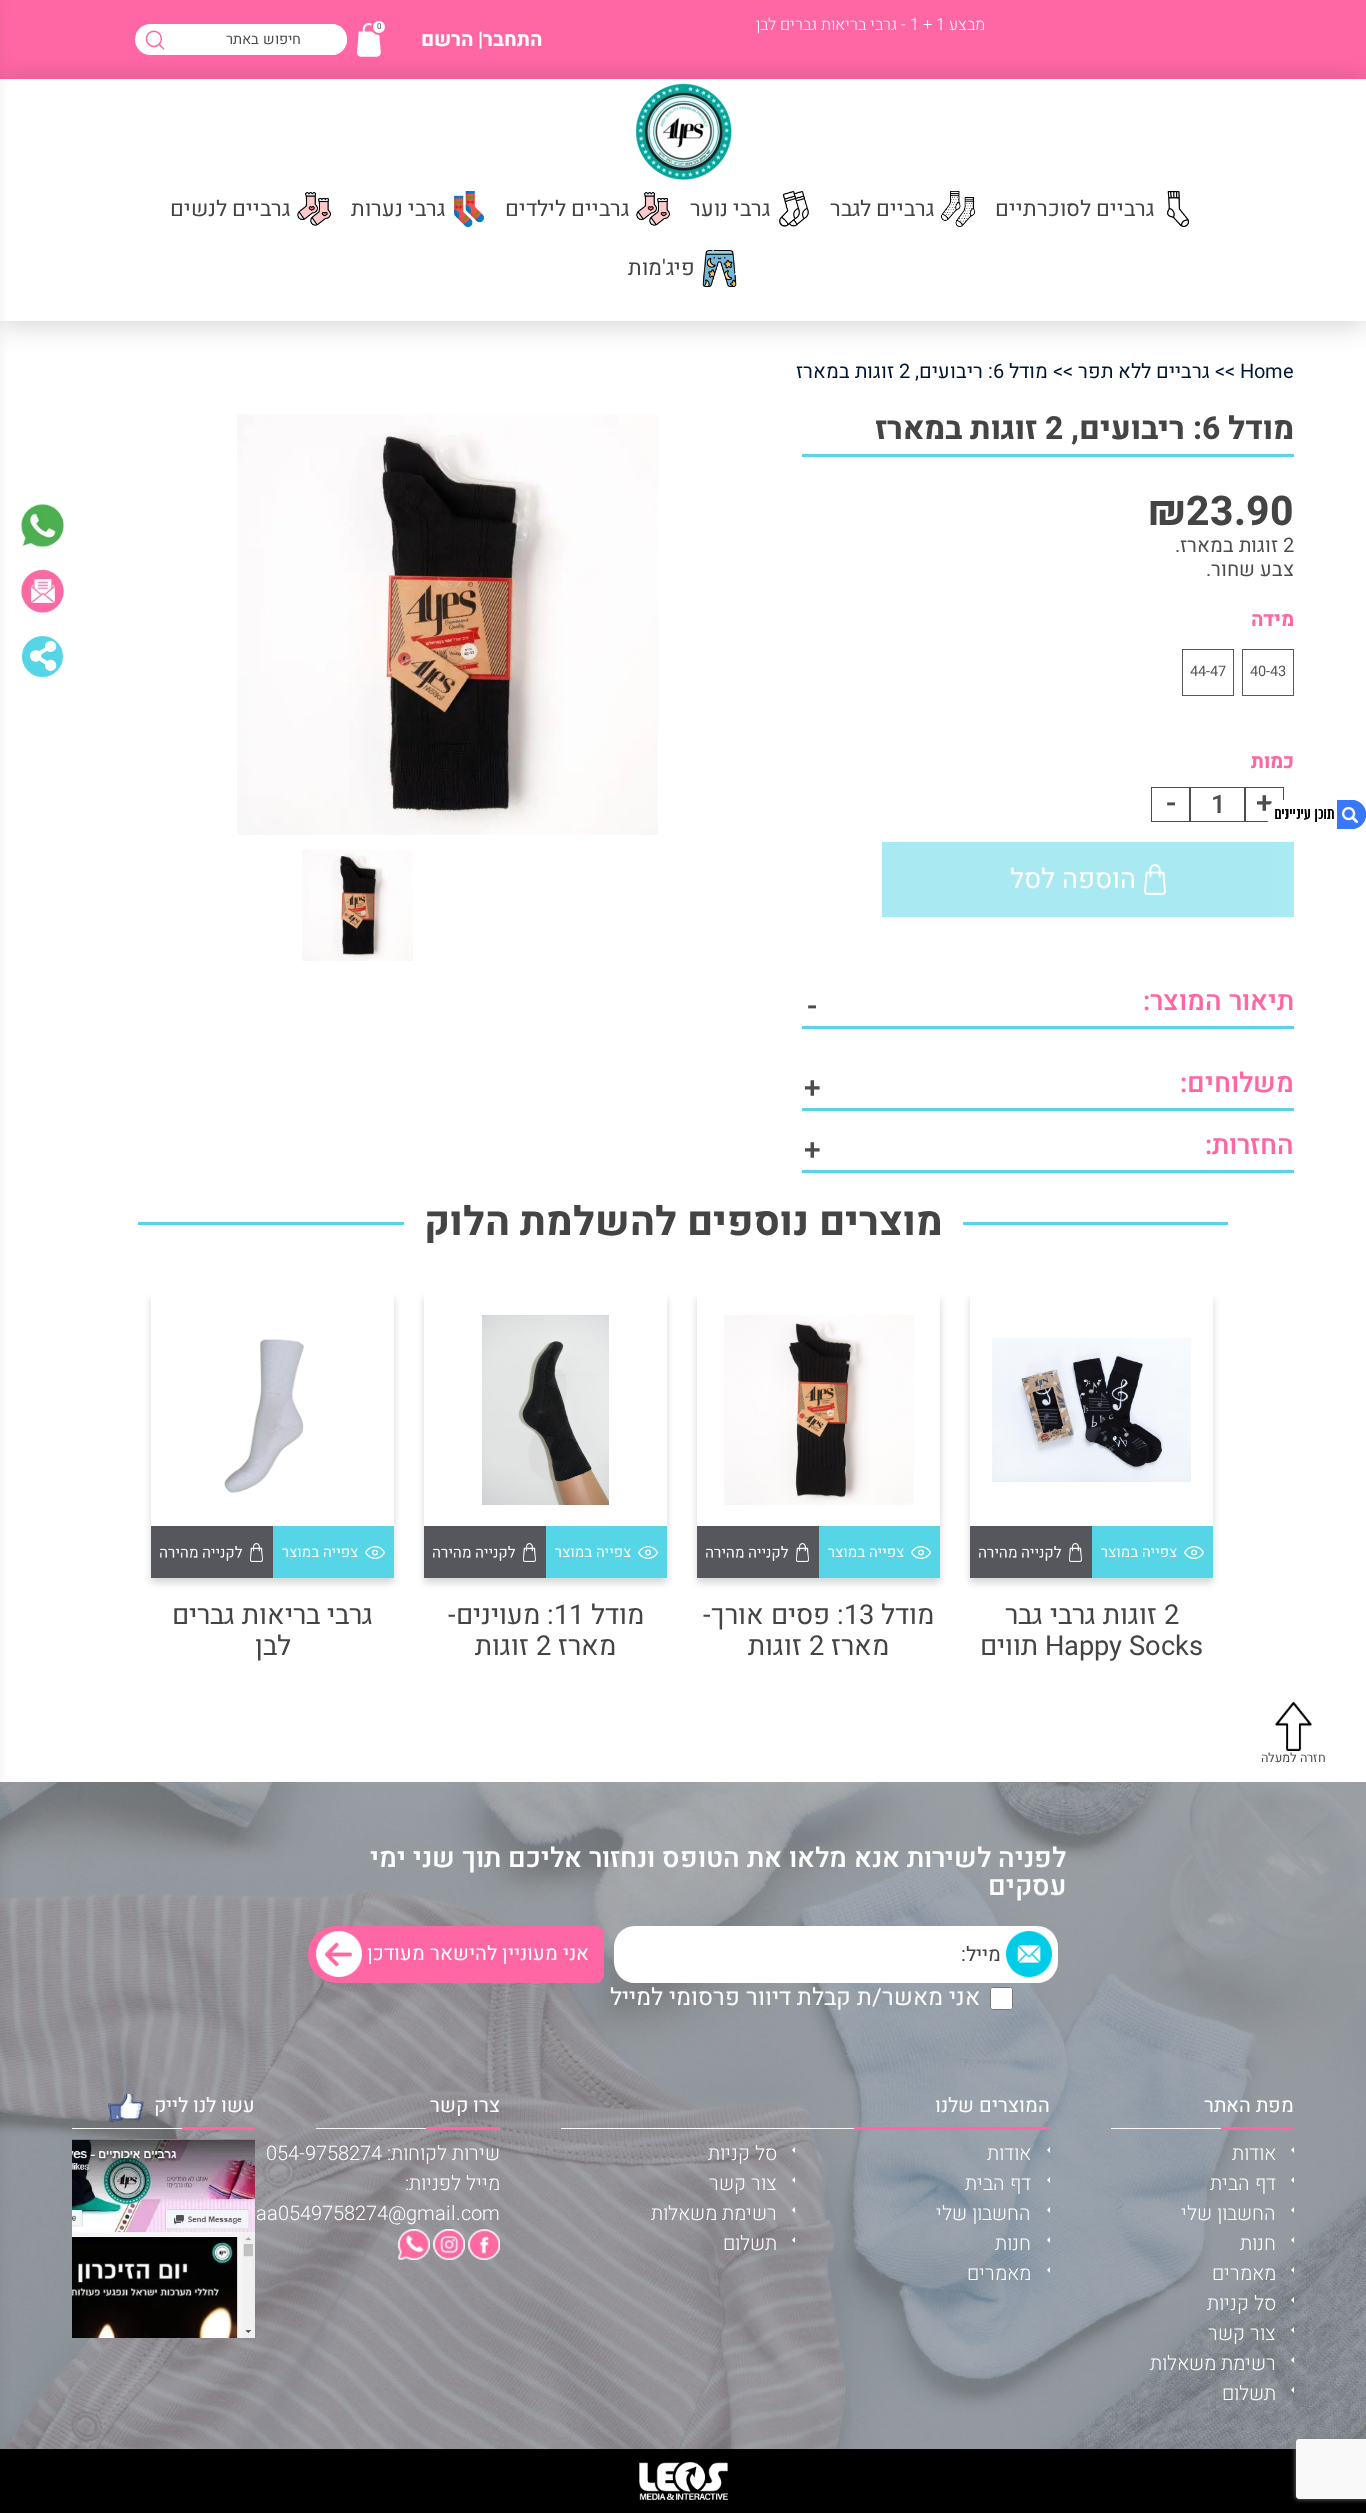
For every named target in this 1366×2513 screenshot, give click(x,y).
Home (1267, 371)
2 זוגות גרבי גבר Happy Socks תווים (1091, 1631)
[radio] (1268, 672)
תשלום (1249, 2393)
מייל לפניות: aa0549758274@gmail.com (378, 2198)
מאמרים (1244, 2273)
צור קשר (1242, 2333)
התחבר (512, 40)
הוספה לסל (1073, 879)
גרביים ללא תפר (1144, 371)
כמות (1272, 761)
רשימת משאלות (1213, 2363)
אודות (1254, 2153)
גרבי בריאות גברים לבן (272, 1631)
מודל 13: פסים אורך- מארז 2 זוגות (818, 1631)
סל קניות (1241, 2303)
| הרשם (452, 40)
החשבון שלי (1228, 2213)
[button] (1153, 1552)
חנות (1258, 2243)
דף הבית (1243, 2183)
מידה (1272, 619)
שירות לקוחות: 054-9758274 (383, 2153)
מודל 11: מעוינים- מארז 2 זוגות (546, 1631)
